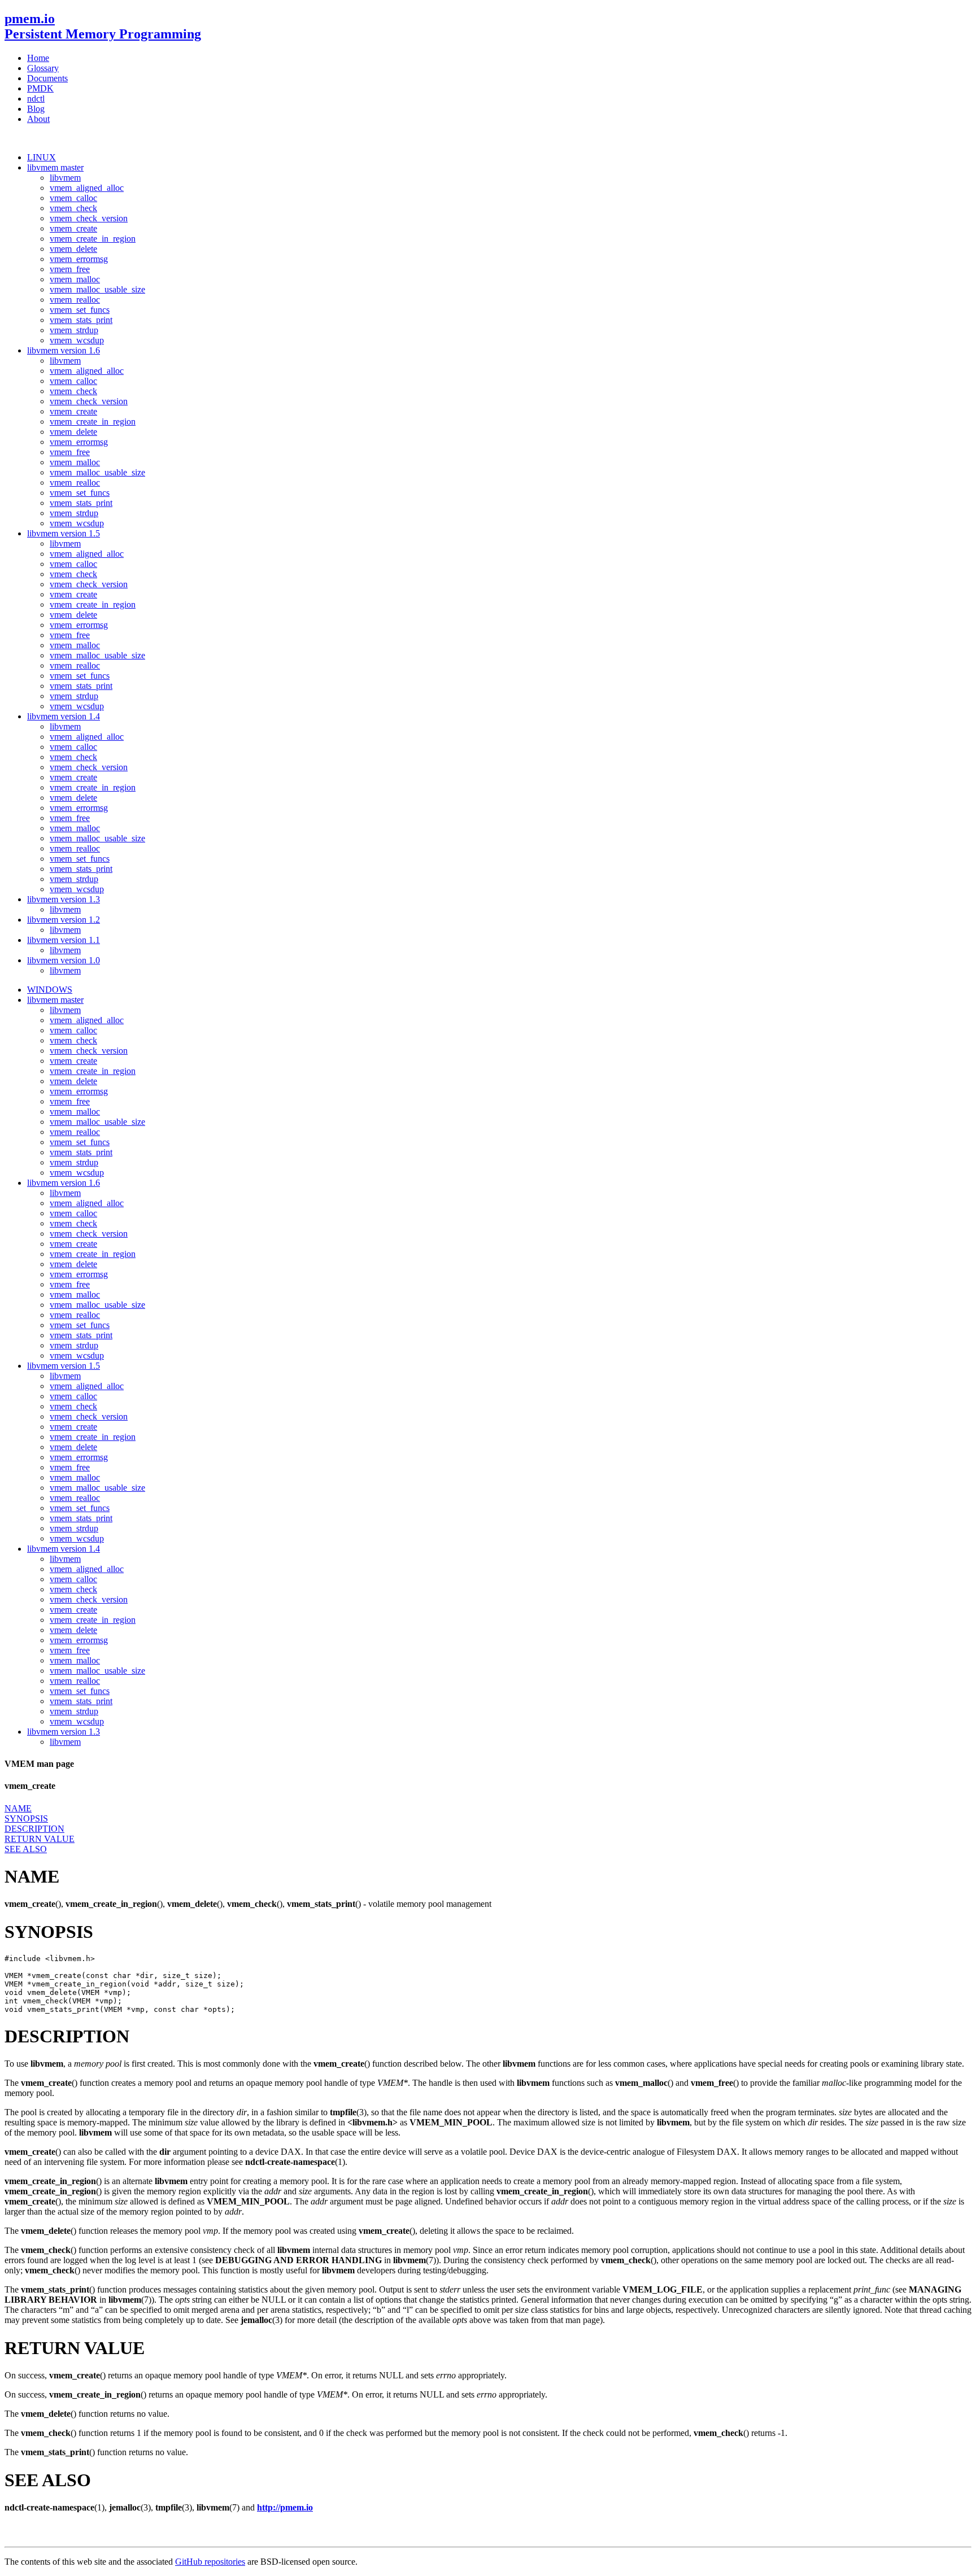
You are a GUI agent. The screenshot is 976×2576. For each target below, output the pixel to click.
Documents (47, 78)
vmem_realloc (75, 300)
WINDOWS (50, 990)
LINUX (42, 157)
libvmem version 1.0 (64, 960)
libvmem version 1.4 (64, 716)
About (38, 119)
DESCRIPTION (34, 1829)
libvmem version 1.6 (64, 350)
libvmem (65, 178)
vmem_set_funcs (80, 310)
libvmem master (55, 167)
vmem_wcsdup (77, 340)
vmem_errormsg (79, 259)
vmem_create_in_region (93, 239)
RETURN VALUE (40, 1839)
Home (38, 58)
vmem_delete (73, 249)
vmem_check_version (89, 218)
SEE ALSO (26, 1849)
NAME (18, 1808)
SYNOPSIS (26, 1819)
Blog (36, 109)
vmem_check (73, 208)
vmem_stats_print (81, 320)
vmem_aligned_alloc (87, 188)
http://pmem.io (285, 2507)
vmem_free (70, 269)
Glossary (43, 68)
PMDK (40, 88)
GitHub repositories (210, 2562)
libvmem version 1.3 (64, 899)
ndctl (36, 99)
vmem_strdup (74, 330)
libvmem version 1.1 (64, 940)
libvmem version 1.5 (64, 533)
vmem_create (73, 228)
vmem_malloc (75, 279)
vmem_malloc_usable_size (97, 289)
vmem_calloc (73, 198)
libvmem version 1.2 (64, 920)
